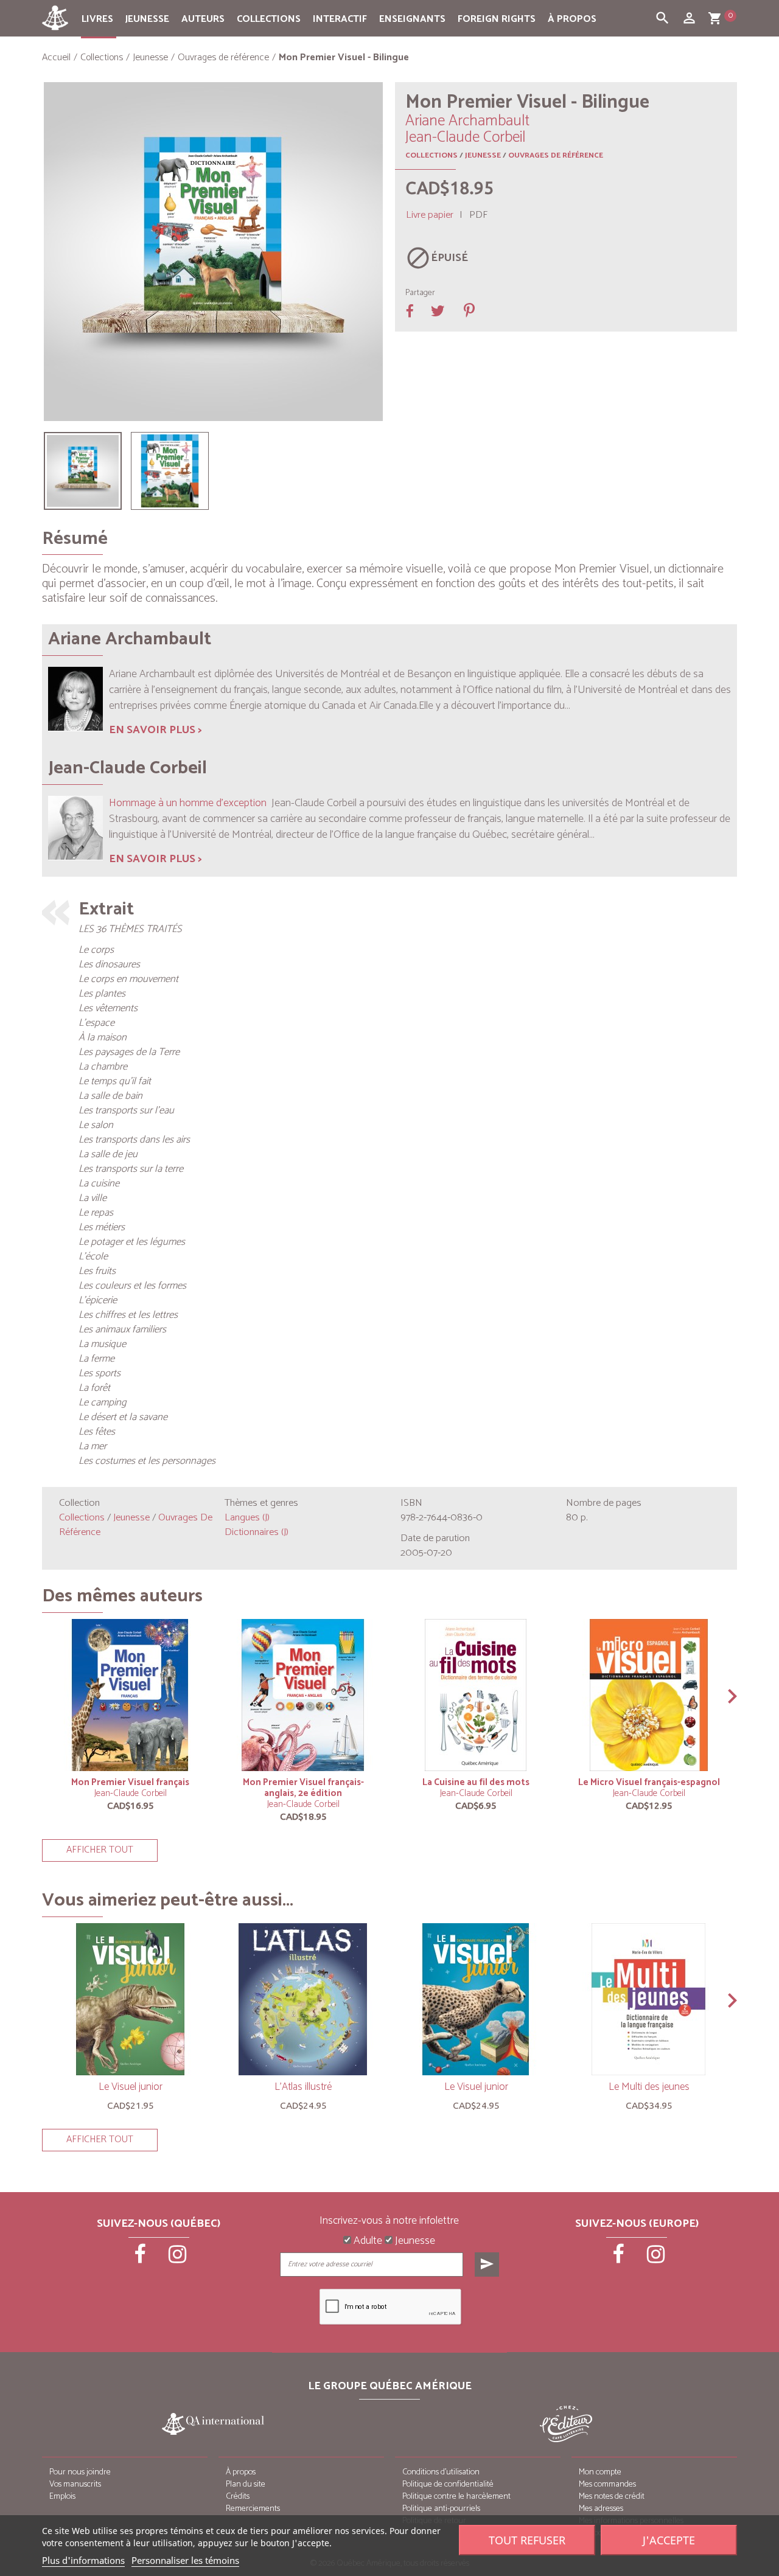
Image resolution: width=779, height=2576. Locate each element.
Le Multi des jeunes (649, 2087)
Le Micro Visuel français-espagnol (649, 1782)
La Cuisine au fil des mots (476, 1782)
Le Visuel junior (131, 2087)
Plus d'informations (83, 2560)
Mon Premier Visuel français (130, 1782)
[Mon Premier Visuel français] (130, 1695)
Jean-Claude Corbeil (131, 1793)
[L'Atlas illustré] (303, 1999)
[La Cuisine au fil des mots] (476, 1695)
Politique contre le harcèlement (456, 2497)
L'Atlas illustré (303, 2087)
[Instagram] (178, 2258)
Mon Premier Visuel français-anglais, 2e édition (303, 1788)
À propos (572, 19)
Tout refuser (527, 2540)
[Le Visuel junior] (130, 1999)
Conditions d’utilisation (441, 2472)
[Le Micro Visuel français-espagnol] (649, 1695)
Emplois (62, 2497)
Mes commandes (607, 2484)
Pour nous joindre (80, 2472)
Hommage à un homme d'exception (188, 803)
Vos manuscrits (75, 2484)
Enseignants (412, 19)
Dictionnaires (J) (257, 1532)
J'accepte (669, 2540)
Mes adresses (601, 2509)
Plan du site (246, 2484)
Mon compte (600, 2472)
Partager (420, 293)
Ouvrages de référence (556, 155)
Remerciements (253, 2509)
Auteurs (203, 19)
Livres (97, 19)
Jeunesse (147, 19)
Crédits (238, 2497)
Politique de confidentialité (448, 2484)
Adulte (367, 2241)
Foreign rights (497, 19)
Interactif (340, 19)
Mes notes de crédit (612, 2497)
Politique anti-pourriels (441, 2509)
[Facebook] (141, 2258)
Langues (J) (247, 1518)
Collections (269, 19)
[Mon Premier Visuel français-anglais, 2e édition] (303, 1695)
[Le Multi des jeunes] (649, 1999)
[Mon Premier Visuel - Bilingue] (83, 471)
